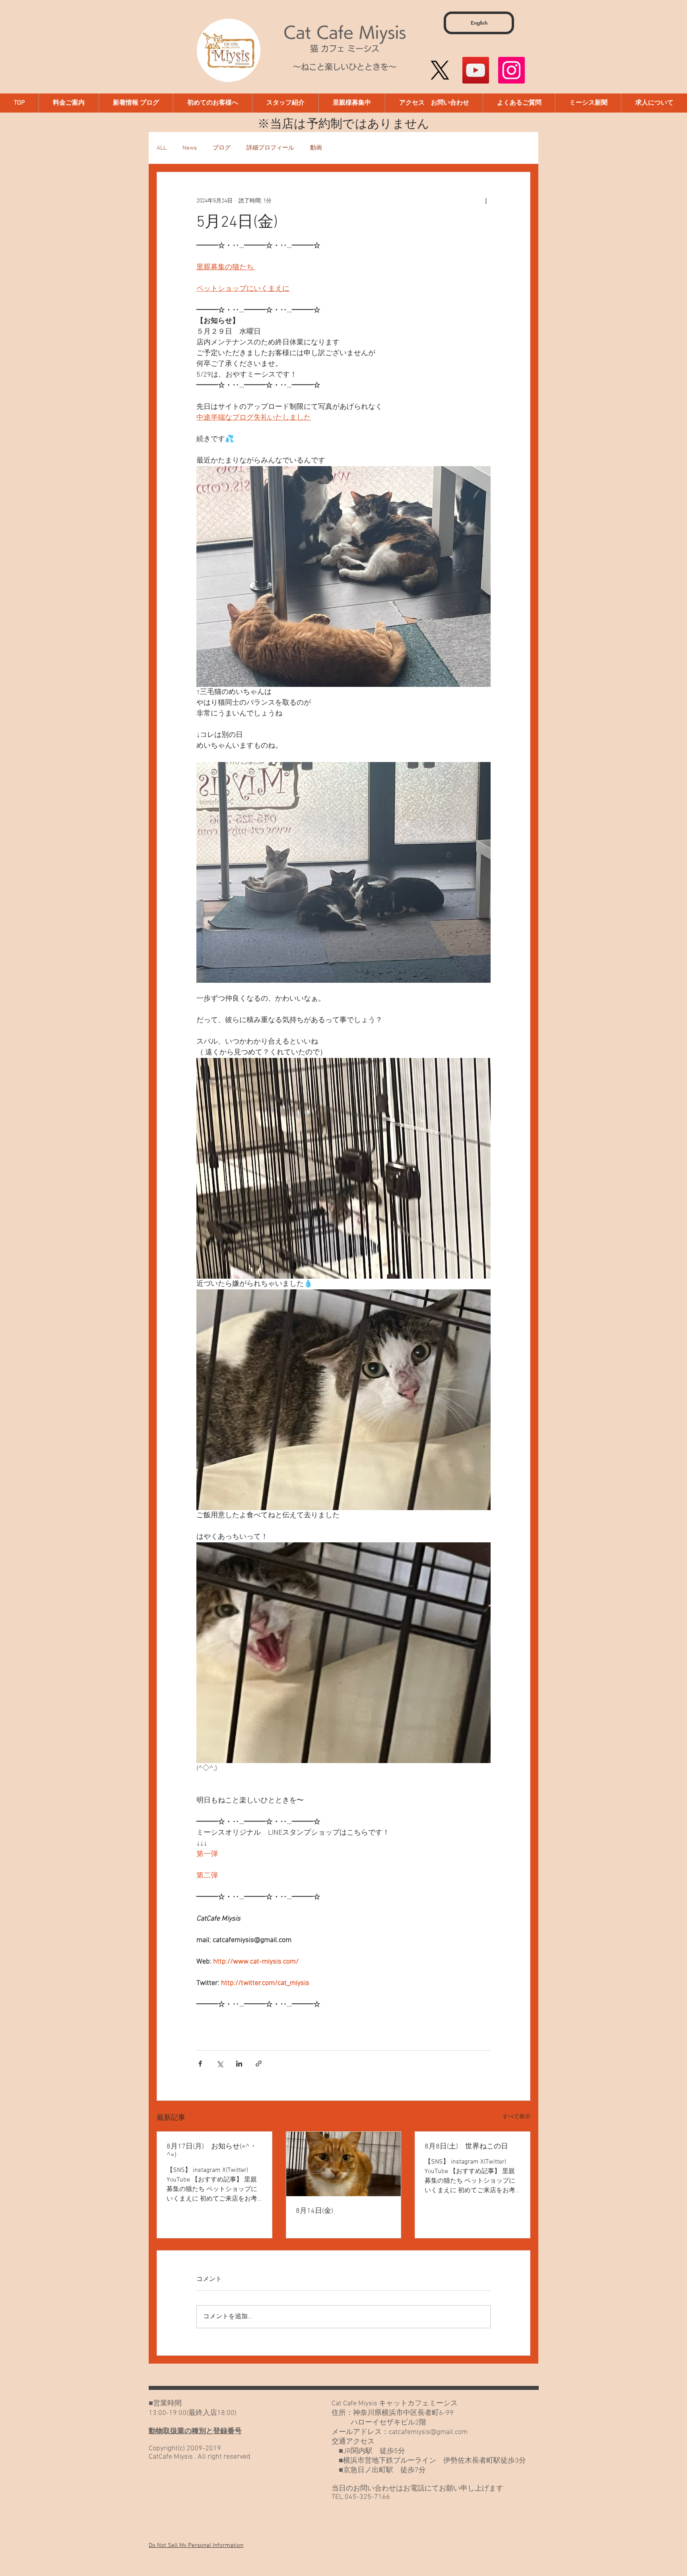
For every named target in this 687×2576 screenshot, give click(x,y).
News (190, 148)
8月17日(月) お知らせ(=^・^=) (212, 2151)
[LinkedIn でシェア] (239, 2064)
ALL (162, 148)
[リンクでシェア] (259, 2064)
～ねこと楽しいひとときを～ (345, 67)
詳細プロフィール (270, 148)
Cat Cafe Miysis (345, 32)
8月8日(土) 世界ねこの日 (466, 2147)
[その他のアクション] (486, 201)
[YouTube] (476, 70)
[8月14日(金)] (344, 2164)
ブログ (222, 148)
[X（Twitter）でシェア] (220, 2064)
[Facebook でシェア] (200, 2064)
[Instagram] (511, 70)
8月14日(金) (314, 2211)
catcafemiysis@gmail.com (428, 2432)
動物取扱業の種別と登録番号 (195, 2431)
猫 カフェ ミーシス (345, 49)
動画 (316, 148)
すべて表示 (516, 2117)
